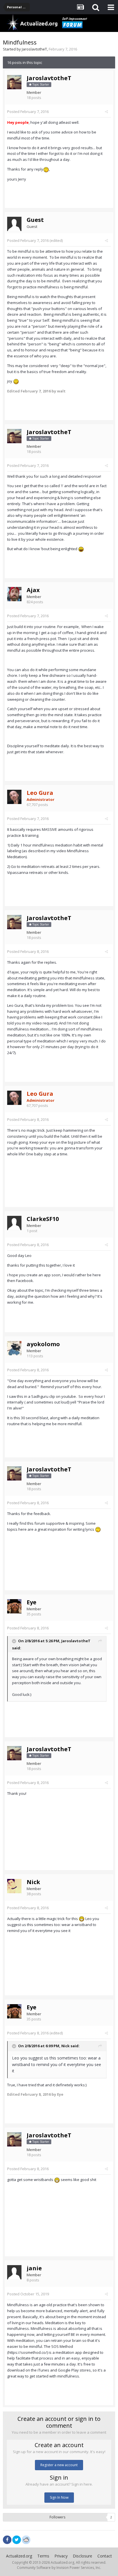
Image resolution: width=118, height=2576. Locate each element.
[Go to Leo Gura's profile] (14, 797)
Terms (43, 2556)
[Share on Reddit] (26, 2539)
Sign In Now (59, 2497)
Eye (32, 1602)
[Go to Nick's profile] (14, 1886)
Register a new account (59, 2465)
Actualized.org (19, 2556)
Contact (105, 2556)
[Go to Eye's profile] (14, 1606)
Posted (28, 112)
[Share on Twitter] (17, 2540)
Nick (33, 1882)
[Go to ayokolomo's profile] (14, 1348)
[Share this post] (106, 112)
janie (34, 2268)
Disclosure (82, 2556)
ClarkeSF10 (43, 1219)
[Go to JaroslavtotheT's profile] (14, 82)
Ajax (33, 590)
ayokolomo (43, 1344)
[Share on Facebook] (7, 2540)
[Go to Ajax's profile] (14, 594)
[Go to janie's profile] (14, 2272)
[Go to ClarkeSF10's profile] (14, 1223)
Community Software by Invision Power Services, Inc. (59, 2568)
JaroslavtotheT (34, 49)
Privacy (61, 2556)
